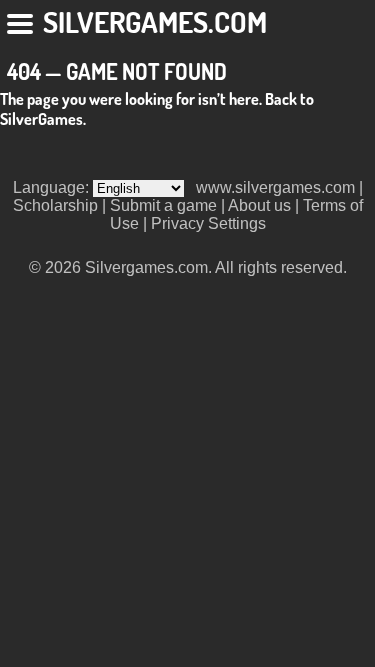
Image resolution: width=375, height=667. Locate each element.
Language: (53, 187)
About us (259, 205)
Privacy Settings (208, 223)
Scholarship (55, 205)
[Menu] (21, 20)
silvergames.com (155, 21)
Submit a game (163, 205)
